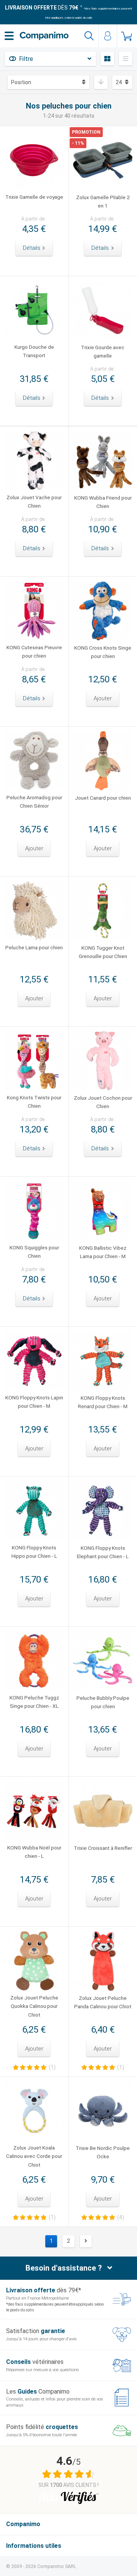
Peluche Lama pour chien (34, 947)
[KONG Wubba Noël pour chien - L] (34, 1811)
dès (42, 8)
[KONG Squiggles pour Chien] (34, 1211)
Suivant (86, 2241)
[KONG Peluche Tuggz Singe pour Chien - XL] (34, 1661)
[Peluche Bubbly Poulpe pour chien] (103, 1661)
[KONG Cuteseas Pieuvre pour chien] (34, 611)
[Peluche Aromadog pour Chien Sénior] (34, 761)
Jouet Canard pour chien (103, 798)
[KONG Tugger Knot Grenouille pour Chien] (103, 911)
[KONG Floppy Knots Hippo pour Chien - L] (34, 1511)
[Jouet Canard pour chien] (103, 761)
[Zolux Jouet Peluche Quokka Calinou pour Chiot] (34, 1961)
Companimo (23, 2524)
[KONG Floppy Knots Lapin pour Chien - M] (34, 1361)
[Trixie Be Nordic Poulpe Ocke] (103, 2111)
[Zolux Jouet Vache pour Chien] (34, 461)
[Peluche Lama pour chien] (34, 911)
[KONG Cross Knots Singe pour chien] (103, 611)
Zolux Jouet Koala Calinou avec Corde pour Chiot (34, 2156)
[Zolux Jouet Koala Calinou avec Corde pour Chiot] (34, 2111)
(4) (121, 2217)
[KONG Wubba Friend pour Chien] (103, 461)
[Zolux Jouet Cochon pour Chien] (103, 1061)
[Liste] (126, 59)
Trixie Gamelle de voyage (34, 197)
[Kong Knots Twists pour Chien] (34, 1061)
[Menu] (9, 36)
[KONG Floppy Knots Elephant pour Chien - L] (103, 1511)
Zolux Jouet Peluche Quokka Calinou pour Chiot (34, 2006)
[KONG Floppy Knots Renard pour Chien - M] (103, 1361)
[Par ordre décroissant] (101, 82)
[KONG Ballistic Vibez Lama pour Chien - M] (103, 1211)
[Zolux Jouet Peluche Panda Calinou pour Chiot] (103, 1961)
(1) (52, 2067)
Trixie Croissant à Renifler (103, 1848)
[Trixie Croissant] (103, 1811)
